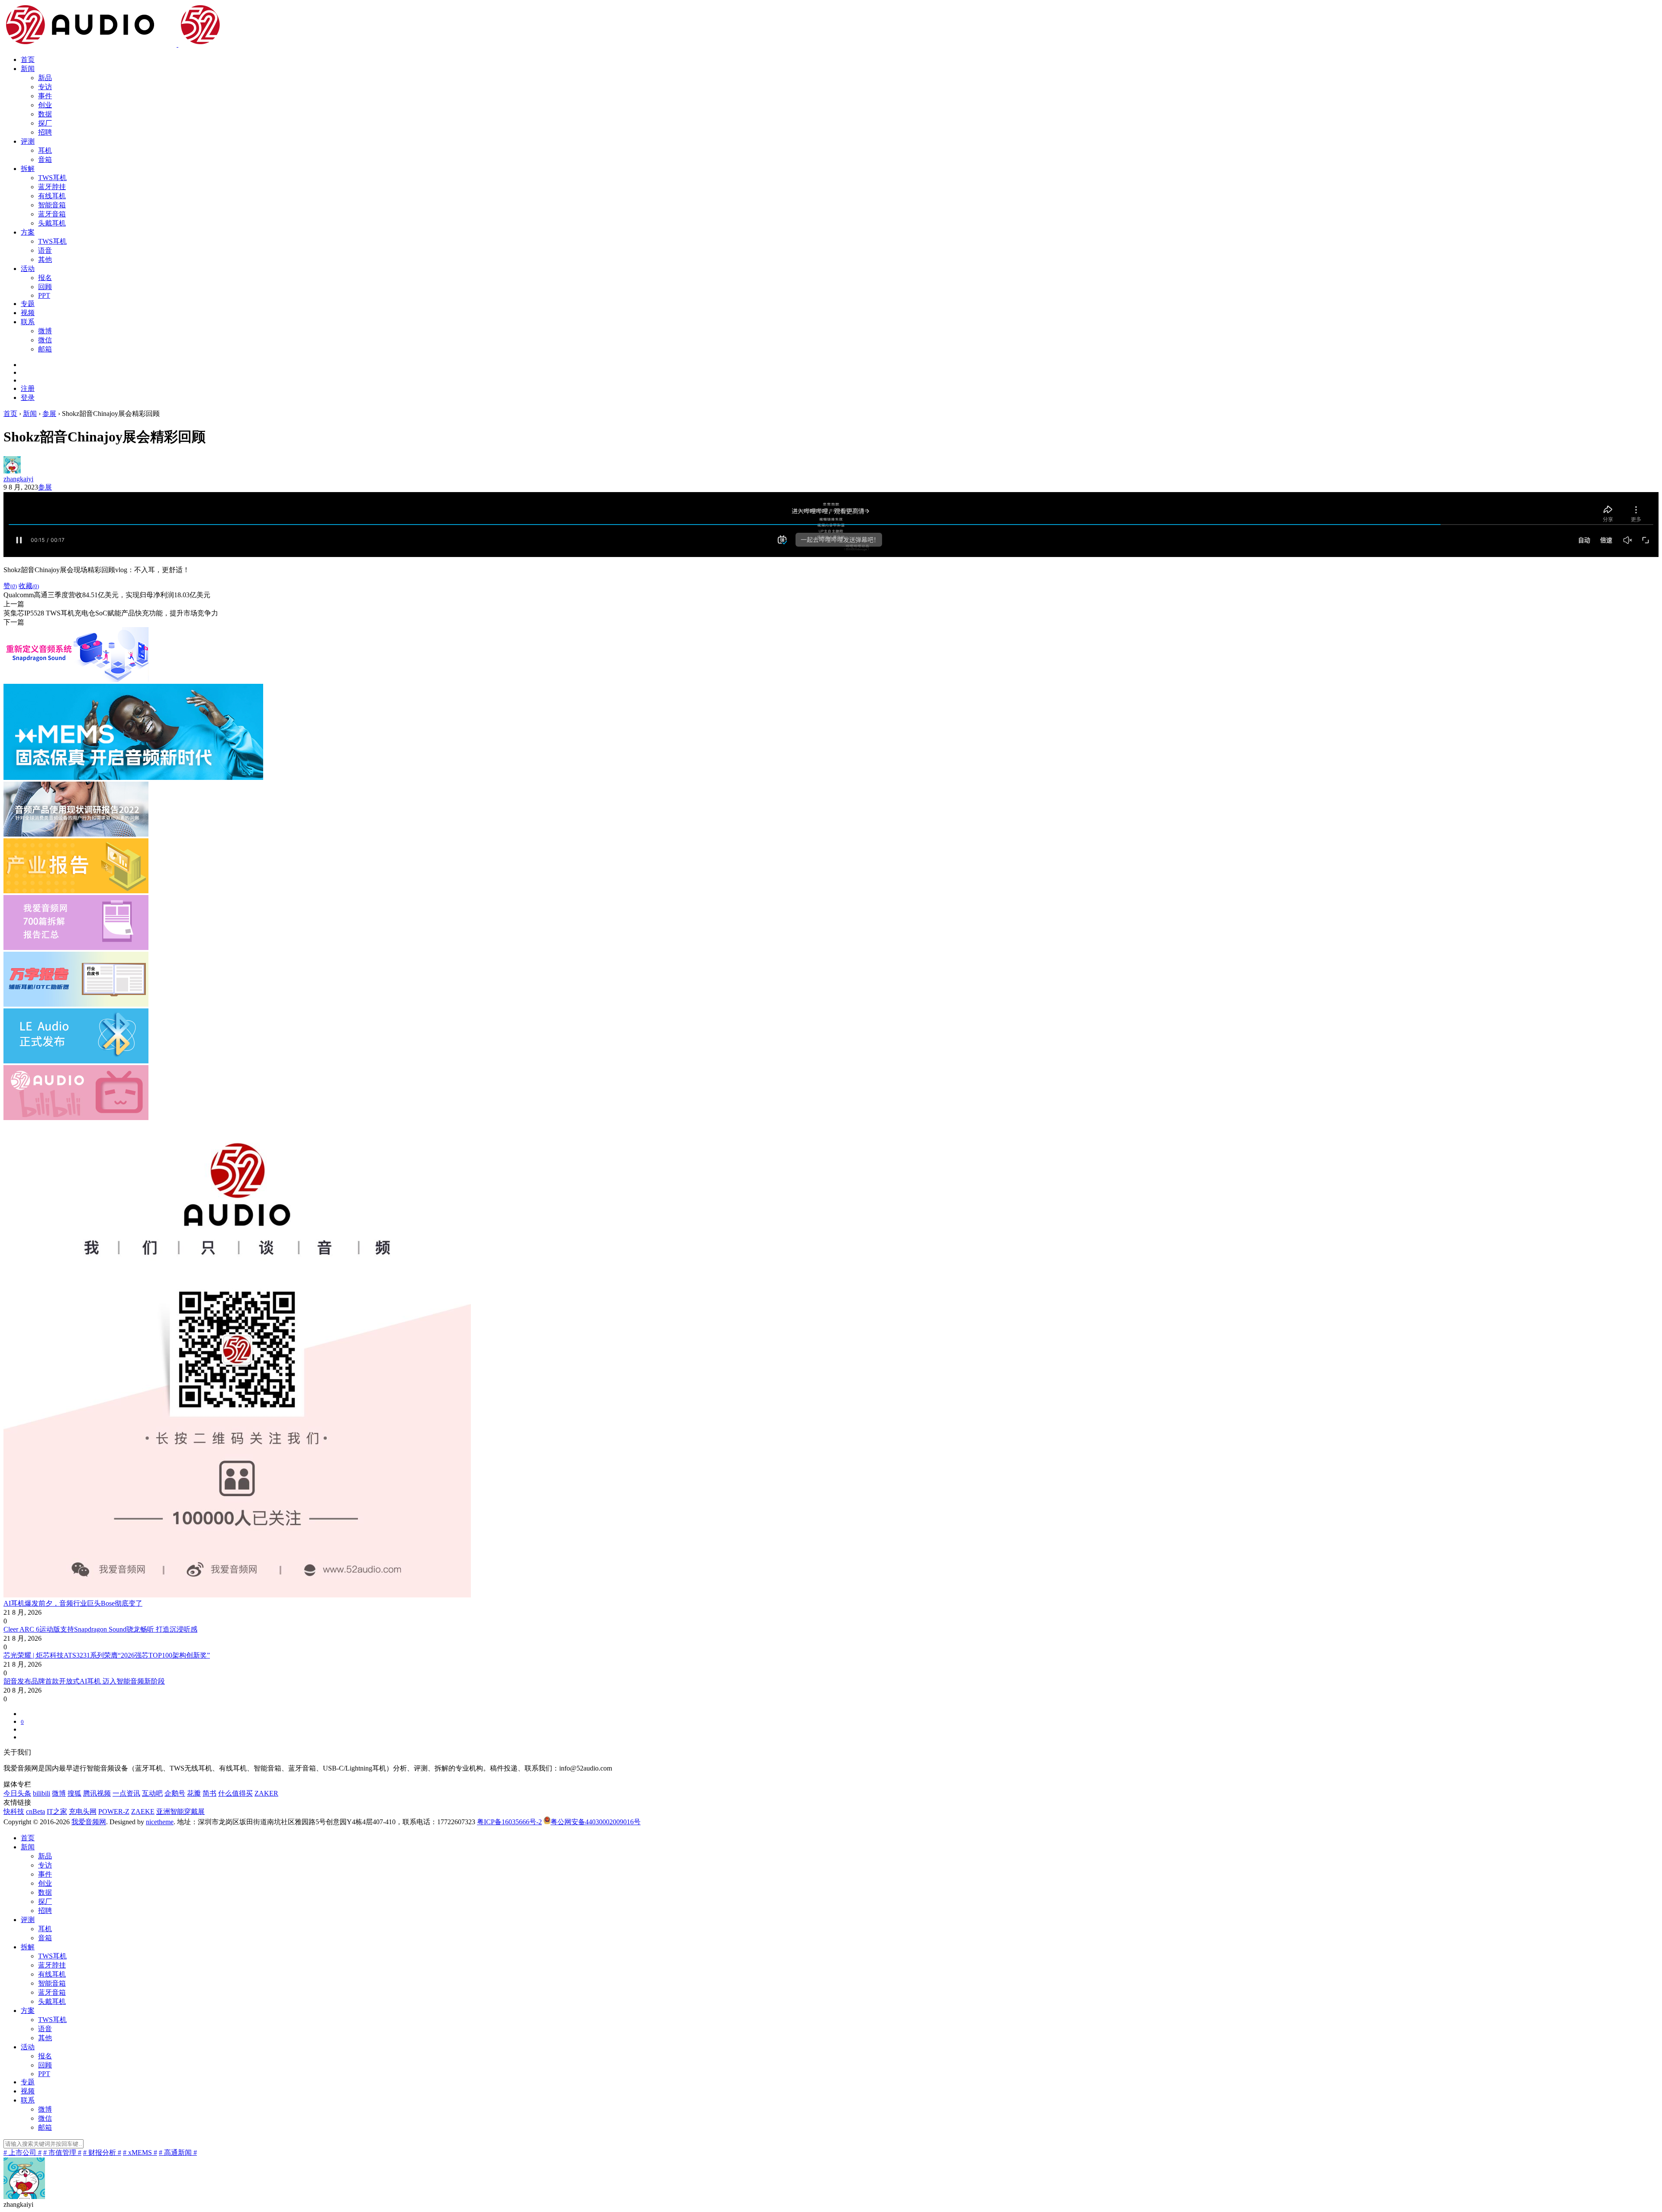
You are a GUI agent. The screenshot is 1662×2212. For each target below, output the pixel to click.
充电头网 (83, 1811)
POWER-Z (114, 1811)
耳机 (45, 150)
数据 (45, 114)
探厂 (45, 123)
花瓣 (194, 1793)
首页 (28, 60)
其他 (45, 259)
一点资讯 (126, 1793)
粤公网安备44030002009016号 (596, 1822)
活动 (28, 269)
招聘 (45, 132)
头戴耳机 (52, 223)
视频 (28, 313)
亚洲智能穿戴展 (180, 1811)
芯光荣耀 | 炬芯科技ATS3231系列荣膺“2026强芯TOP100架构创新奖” (107, 1655)
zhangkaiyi (18, 479)
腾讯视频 (97, 1793)
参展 (45, 487)
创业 (45, 105)
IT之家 (57, 1811)
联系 (28, 322)
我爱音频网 (89, 1822)
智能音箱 (52, 205)
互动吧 (152, 1793)
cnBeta (35, 1811)
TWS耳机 (52, 178)
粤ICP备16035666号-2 (509, 1822)
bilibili (42, 1793)
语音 (45, 250)
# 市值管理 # (62, 2152)
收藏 (29, 586)
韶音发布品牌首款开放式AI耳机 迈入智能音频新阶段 (84, 1681)
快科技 (14, 1811)
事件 (45, 96)
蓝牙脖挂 (52, 187)
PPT (44, 295)
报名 (45, 278)
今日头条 (17, 1793)
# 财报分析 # (102, 2152)
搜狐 (74, 1793)
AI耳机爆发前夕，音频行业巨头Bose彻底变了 (73, 1603)
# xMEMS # (140, 2152)
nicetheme (160, 1822)
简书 (209, 1793)
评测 (28, 141)
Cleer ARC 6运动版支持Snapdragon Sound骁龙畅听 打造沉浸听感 (100, 1629)
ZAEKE (143, 1811)
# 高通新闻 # (178, 2152)
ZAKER (266, 1793)
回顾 (45, 287)
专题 (28, 304)
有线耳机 (52, 196)
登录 (28, 398)
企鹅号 (175, 1793)
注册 (28, 388)
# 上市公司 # (23, 2152)
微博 (45, 331)
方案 (28, 232)
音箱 (45, 159)
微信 (45, 340)
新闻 (28, 69)
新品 (45, 78)
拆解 (28, 169)
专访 (45, 87)
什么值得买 (235, 1793)
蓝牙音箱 (52, 214)
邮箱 (45, 349)
